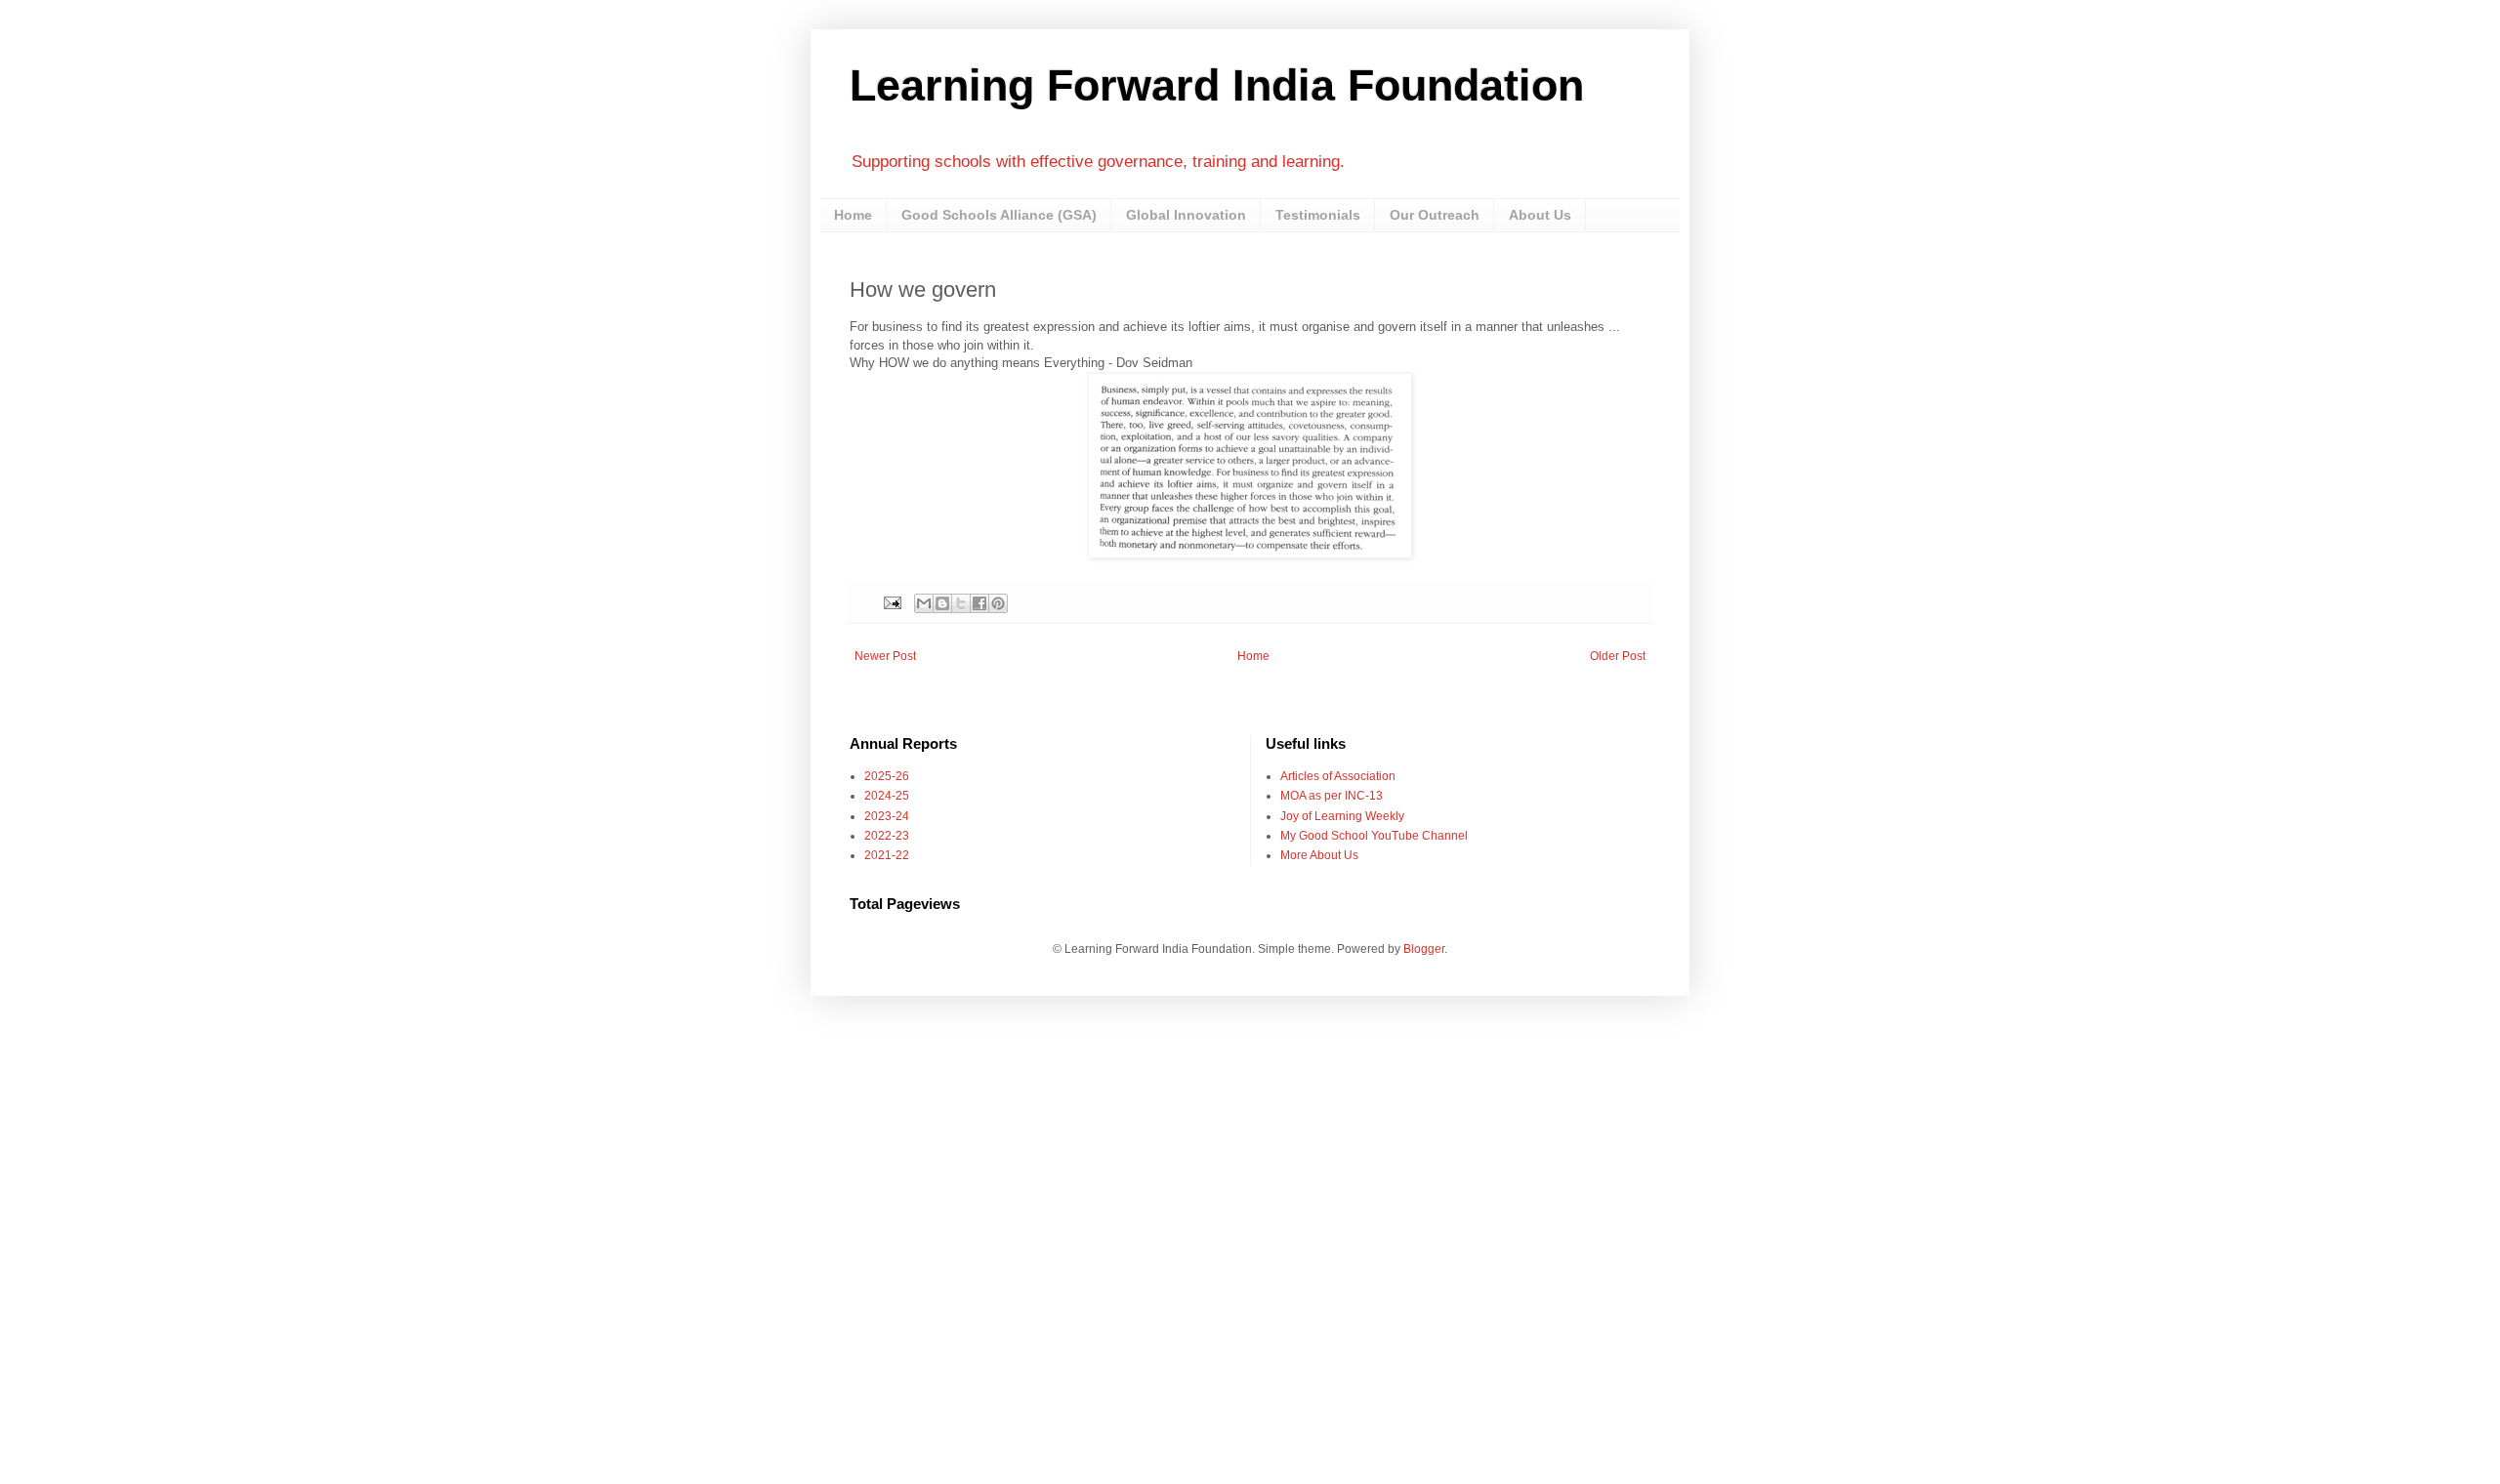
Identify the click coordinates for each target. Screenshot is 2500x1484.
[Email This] (924, 603)
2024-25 (887, 796)
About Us (1540, 215)
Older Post (1618, 656)
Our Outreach (1435, 215)
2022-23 (887, 836)
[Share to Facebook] (979, 603)
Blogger (1424, 949)
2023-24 (887, 816)
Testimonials (1318, 215)
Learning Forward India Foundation (1217, 85)
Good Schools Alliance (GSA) (999, 215)
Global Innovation (1186, 215)
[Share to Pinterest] (998, 603)
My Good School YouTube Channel (1374, 836)
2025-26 (887, 776)
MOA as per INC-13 (1332, 796)
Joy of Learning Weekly (1342, 816)
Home (853, 215)
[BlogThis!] (942, 603)
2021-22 (887, 855)
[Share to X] (961, 603)
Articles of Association (1338, 776)
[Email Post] (892, 602)
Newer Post (885, 656)
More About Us (1319, 855)
